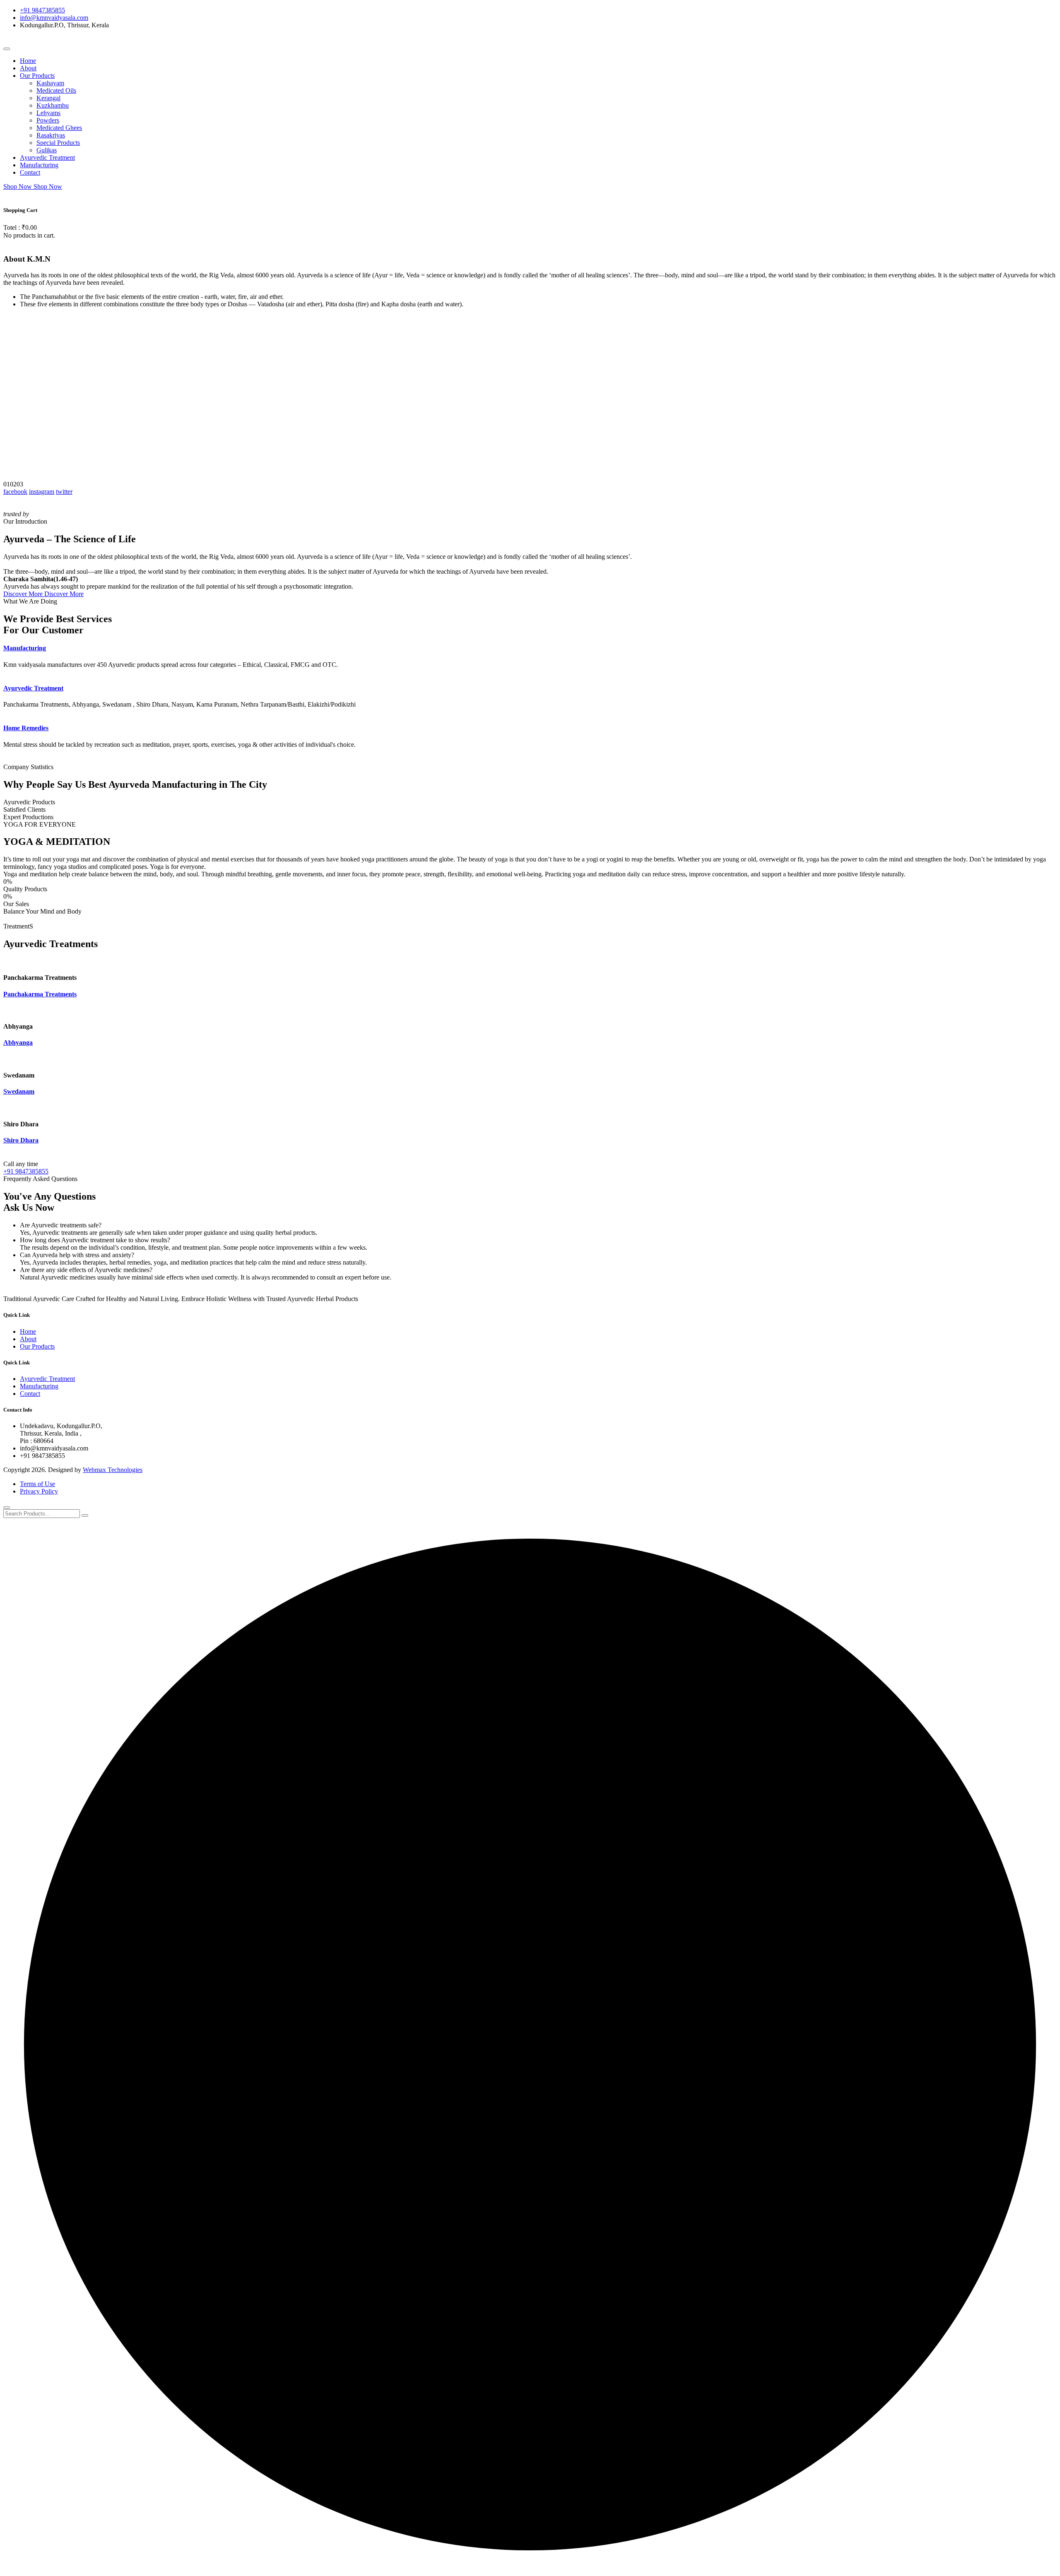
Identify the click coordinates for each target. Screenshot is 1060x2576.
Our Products (37, 76)
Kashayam (50, 83)
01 (7, 484)
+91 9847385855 (42, 10)
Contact (30, 172)
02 (13, 484)
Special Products (58, 143)
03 (20, 484)
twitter (64, 492)
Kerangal (48, 98)
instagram (42, 492)
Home (28, 61)
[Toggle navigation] (7, 49)
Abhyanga (18, 1043)
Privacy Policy (39, 1491)
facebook (15, 492)
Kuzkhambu (53, 105)
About (28, 68)
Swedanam (19, 1091)
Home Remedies (26, 728)
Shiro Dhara (21, 1140)
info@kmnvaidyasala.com (54, 18)
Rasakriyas (51, 135)
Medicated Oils (56, 90)
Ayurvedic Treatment (47, 158)
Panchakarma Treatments (40, 994)
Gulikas (47, 150)
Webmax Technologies (113, 1470)
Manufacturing (39, 165)
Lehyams (48, 113)
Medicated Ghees (59, 128)
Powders (48, 120)
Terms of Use (37, 1484)
